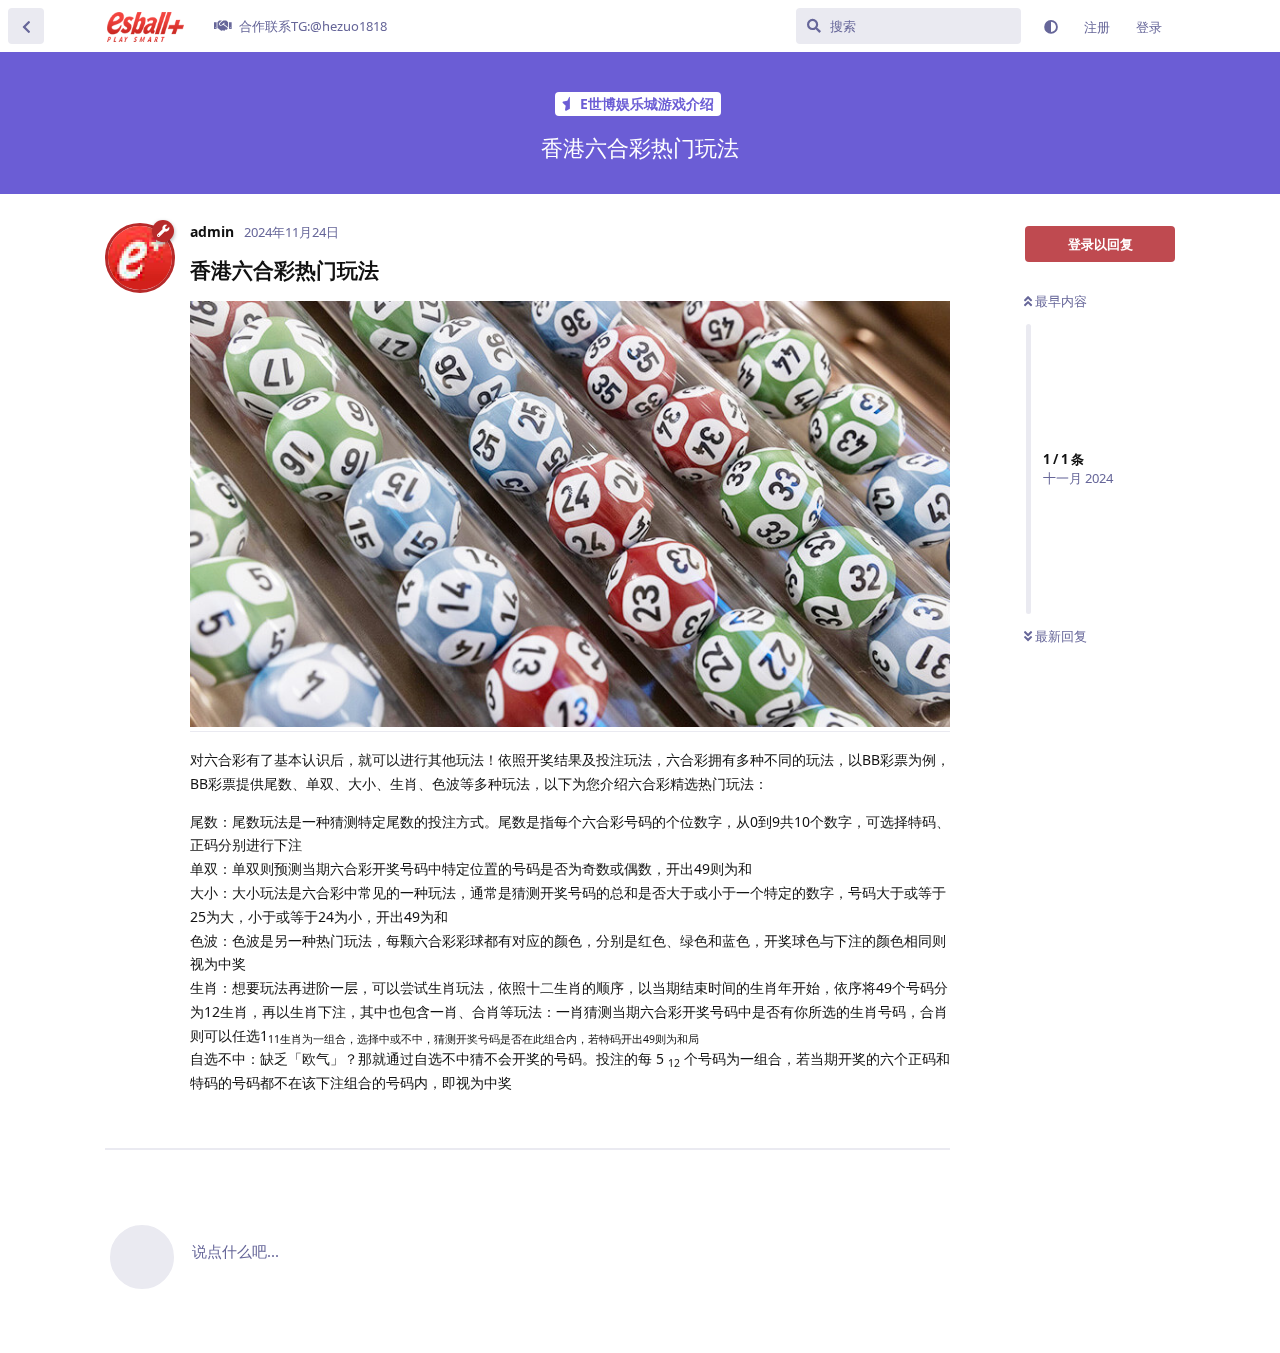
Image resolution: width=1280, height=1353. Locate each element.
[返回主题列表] (26, 26)
